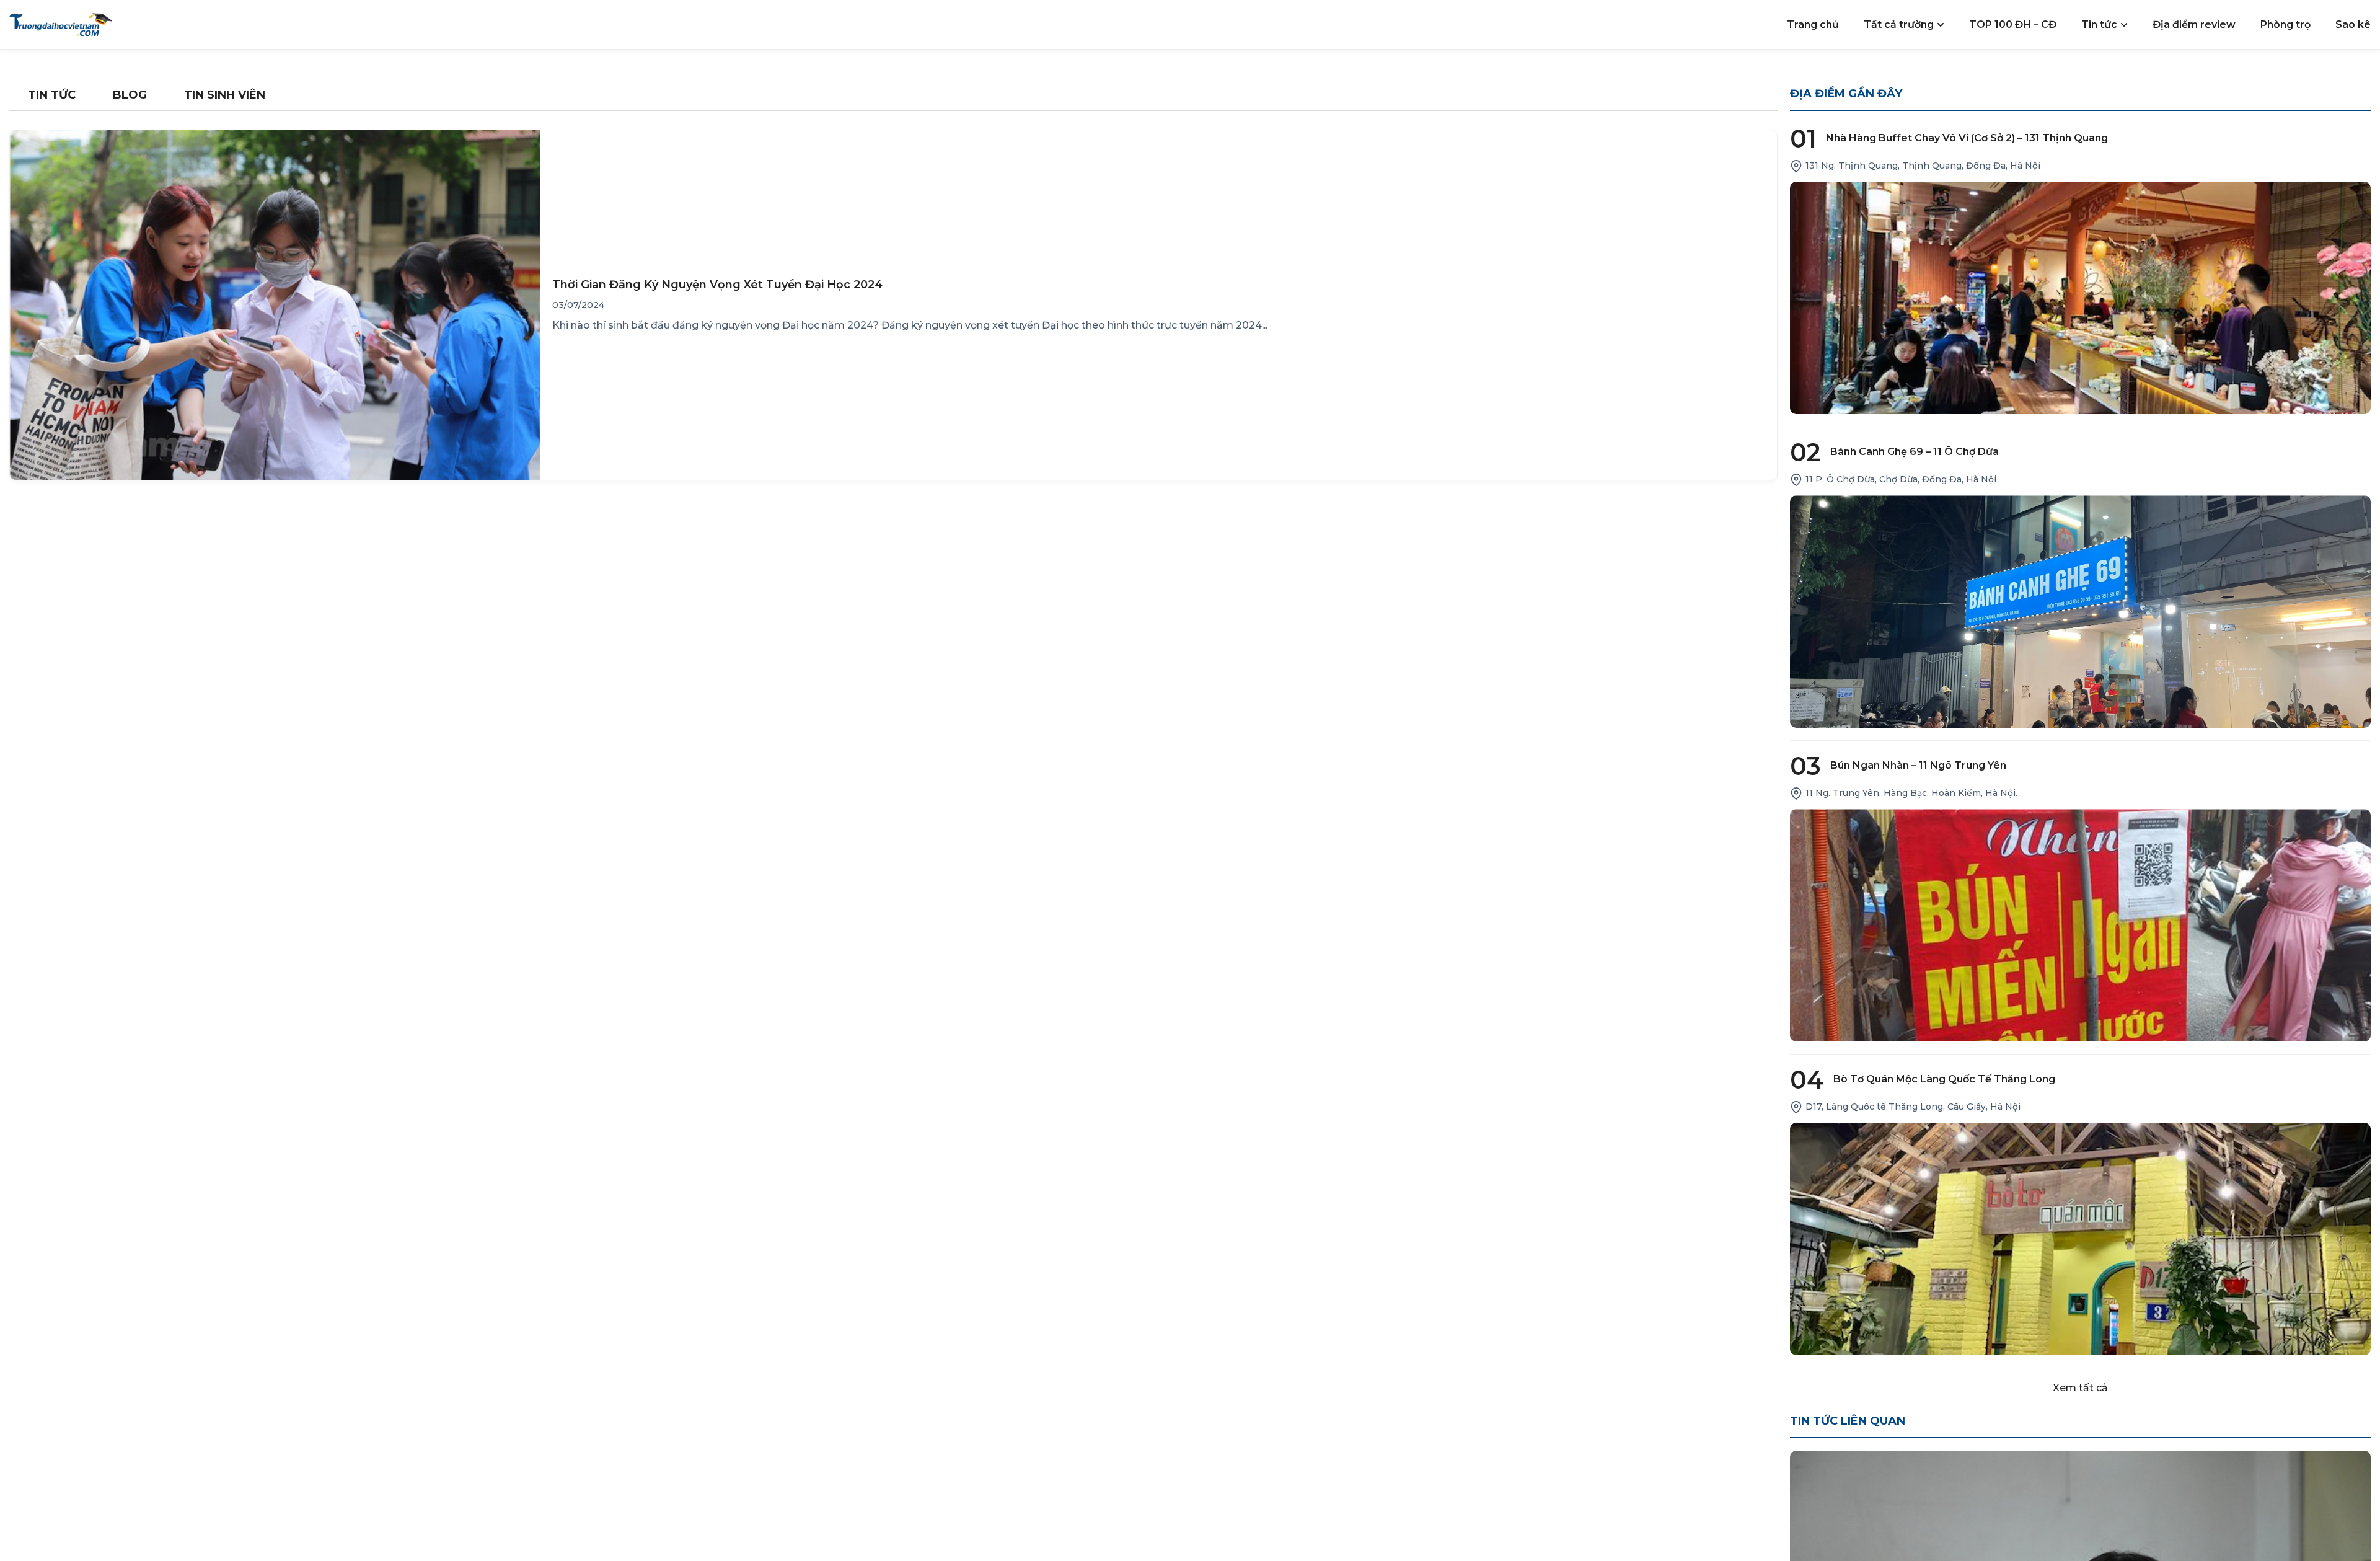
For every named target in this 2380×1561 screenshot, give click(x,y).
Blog (130, 95)
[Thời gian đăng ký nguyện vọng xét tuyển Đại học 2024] (275, 305)
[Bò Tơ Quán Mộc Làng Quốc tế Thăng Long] (2081, 1239)
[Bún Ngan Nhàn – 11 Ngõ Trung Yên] (2081, 925)
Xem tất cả (2080, 1388)
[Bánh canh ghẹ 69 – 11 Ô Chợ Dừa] (2081, 612)
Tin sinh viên (225, 95)
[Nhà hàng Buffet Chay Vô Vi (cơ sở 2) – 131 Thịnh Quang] (2081, 298)
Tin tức (52, 95)
